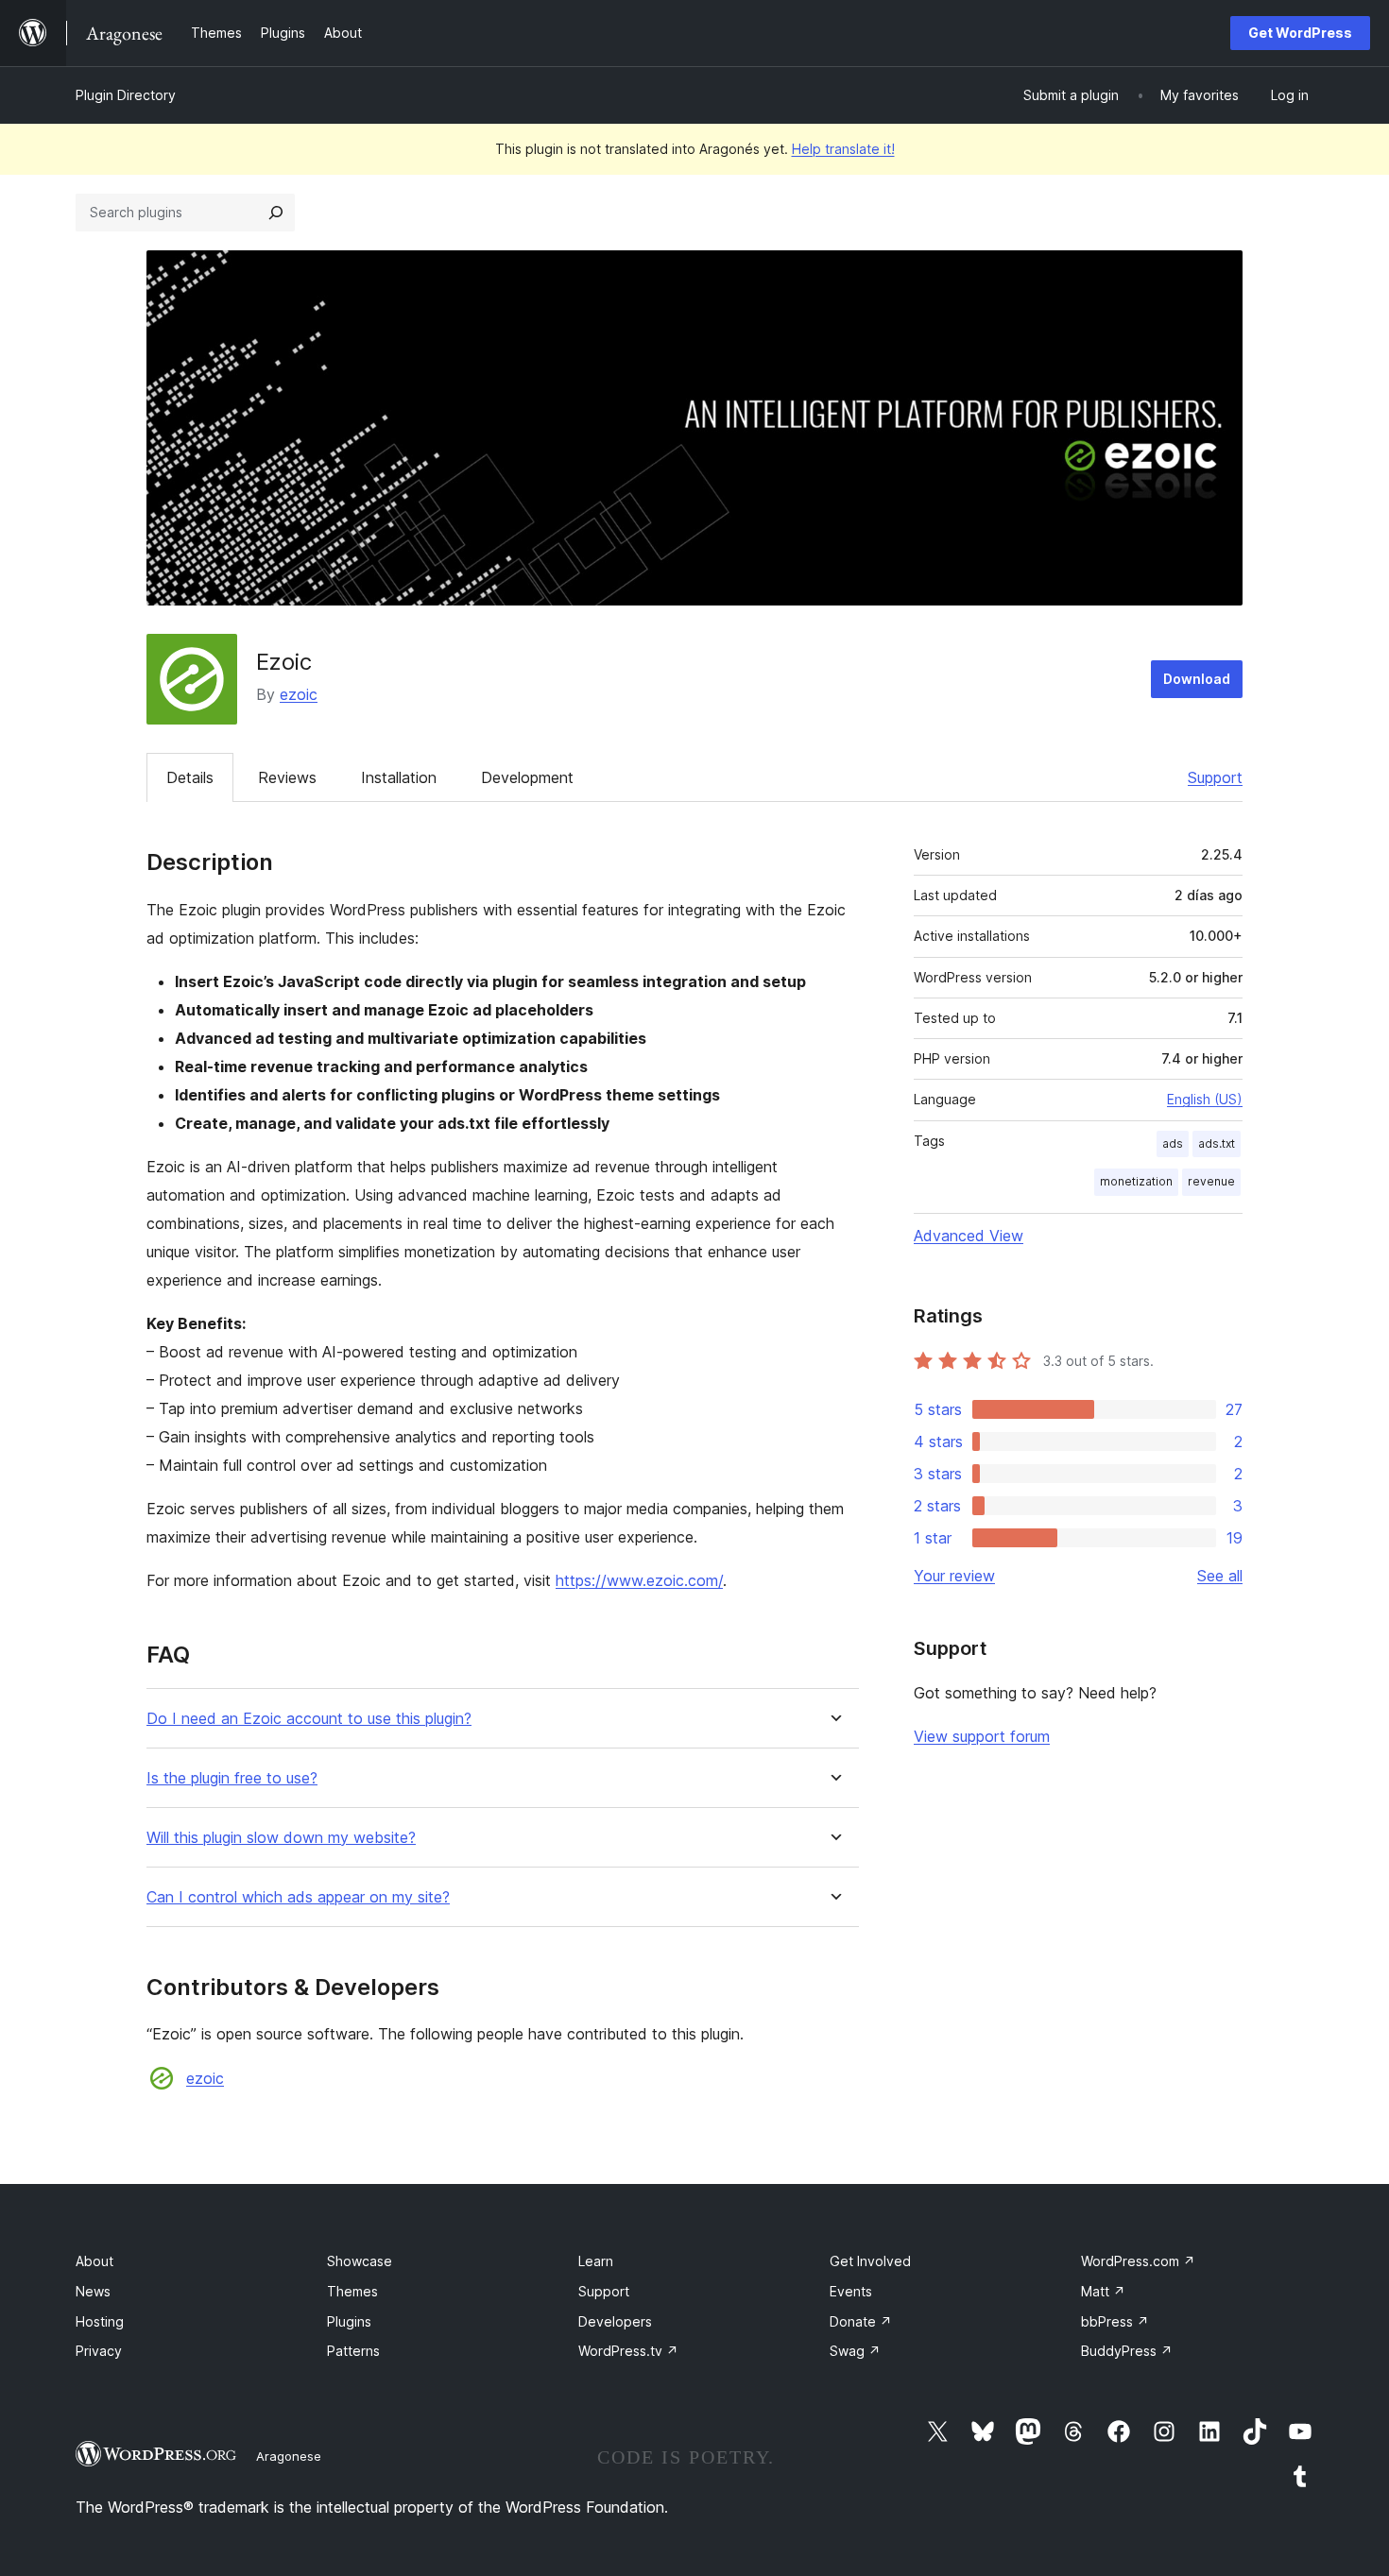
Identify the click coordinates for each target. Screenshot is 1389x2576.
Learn (596, 2261)
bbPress (1115, 2321)
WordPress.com (1138, 2261)
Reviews (287, 777)
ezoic (299, 694)
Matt (1103, 2291)
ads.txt (1217, 1143)
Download (1197, 679)
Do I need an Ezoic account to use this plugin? (309, 1719)
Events (851, 2291)
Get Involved (870, 2261)
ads (1173, 1143)
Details (190, 777)
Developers (615, 2321)
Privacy (99, 2351)
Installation (399, 777)
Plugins (349, 2321)
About (94, 2261)
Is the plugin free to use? (232, 1778)
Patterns (353, 2351)
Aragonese (289, 2456)
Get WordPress (1300, 33)
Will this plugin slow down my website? (281, 1838)
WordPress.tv (628, 2351)
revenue (1211, 1181)
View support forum (982, 1736)
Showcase (360, 2261)
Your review (954, 1576)
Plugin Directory (126, 95)
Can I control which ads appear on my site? (298, 1897)
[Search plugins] (276, 213)
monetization (1136, 1181)
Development (527, 777)
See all (1220, 1576)
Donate (861, 2321)
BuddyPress (1127, 2351)
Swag (855, 2351)
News (93, 2291)
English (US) (1205, 1099)
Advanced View (969, 1236)
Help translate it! (843, 149)
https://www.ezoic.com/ (639, 1580)
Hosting (100, 2321)
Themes (352, 2291)
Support (1215, 777)
